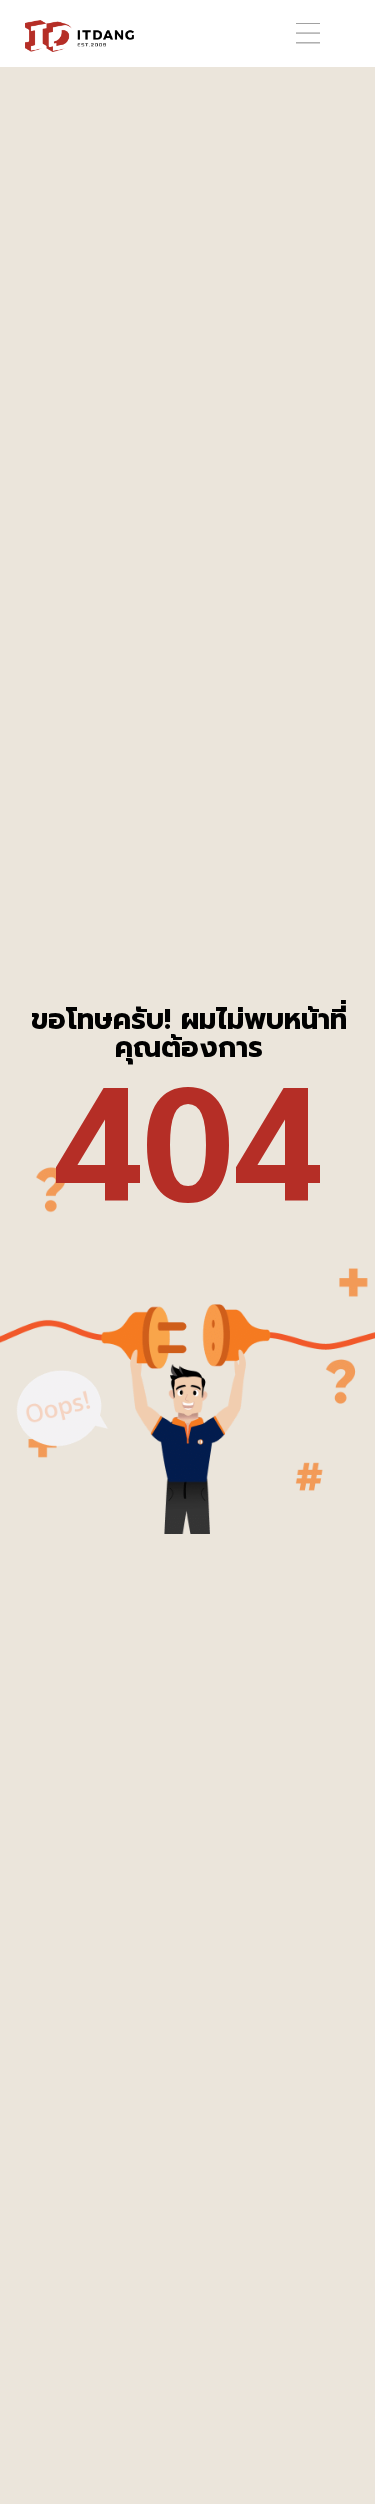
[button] (308, 33)
